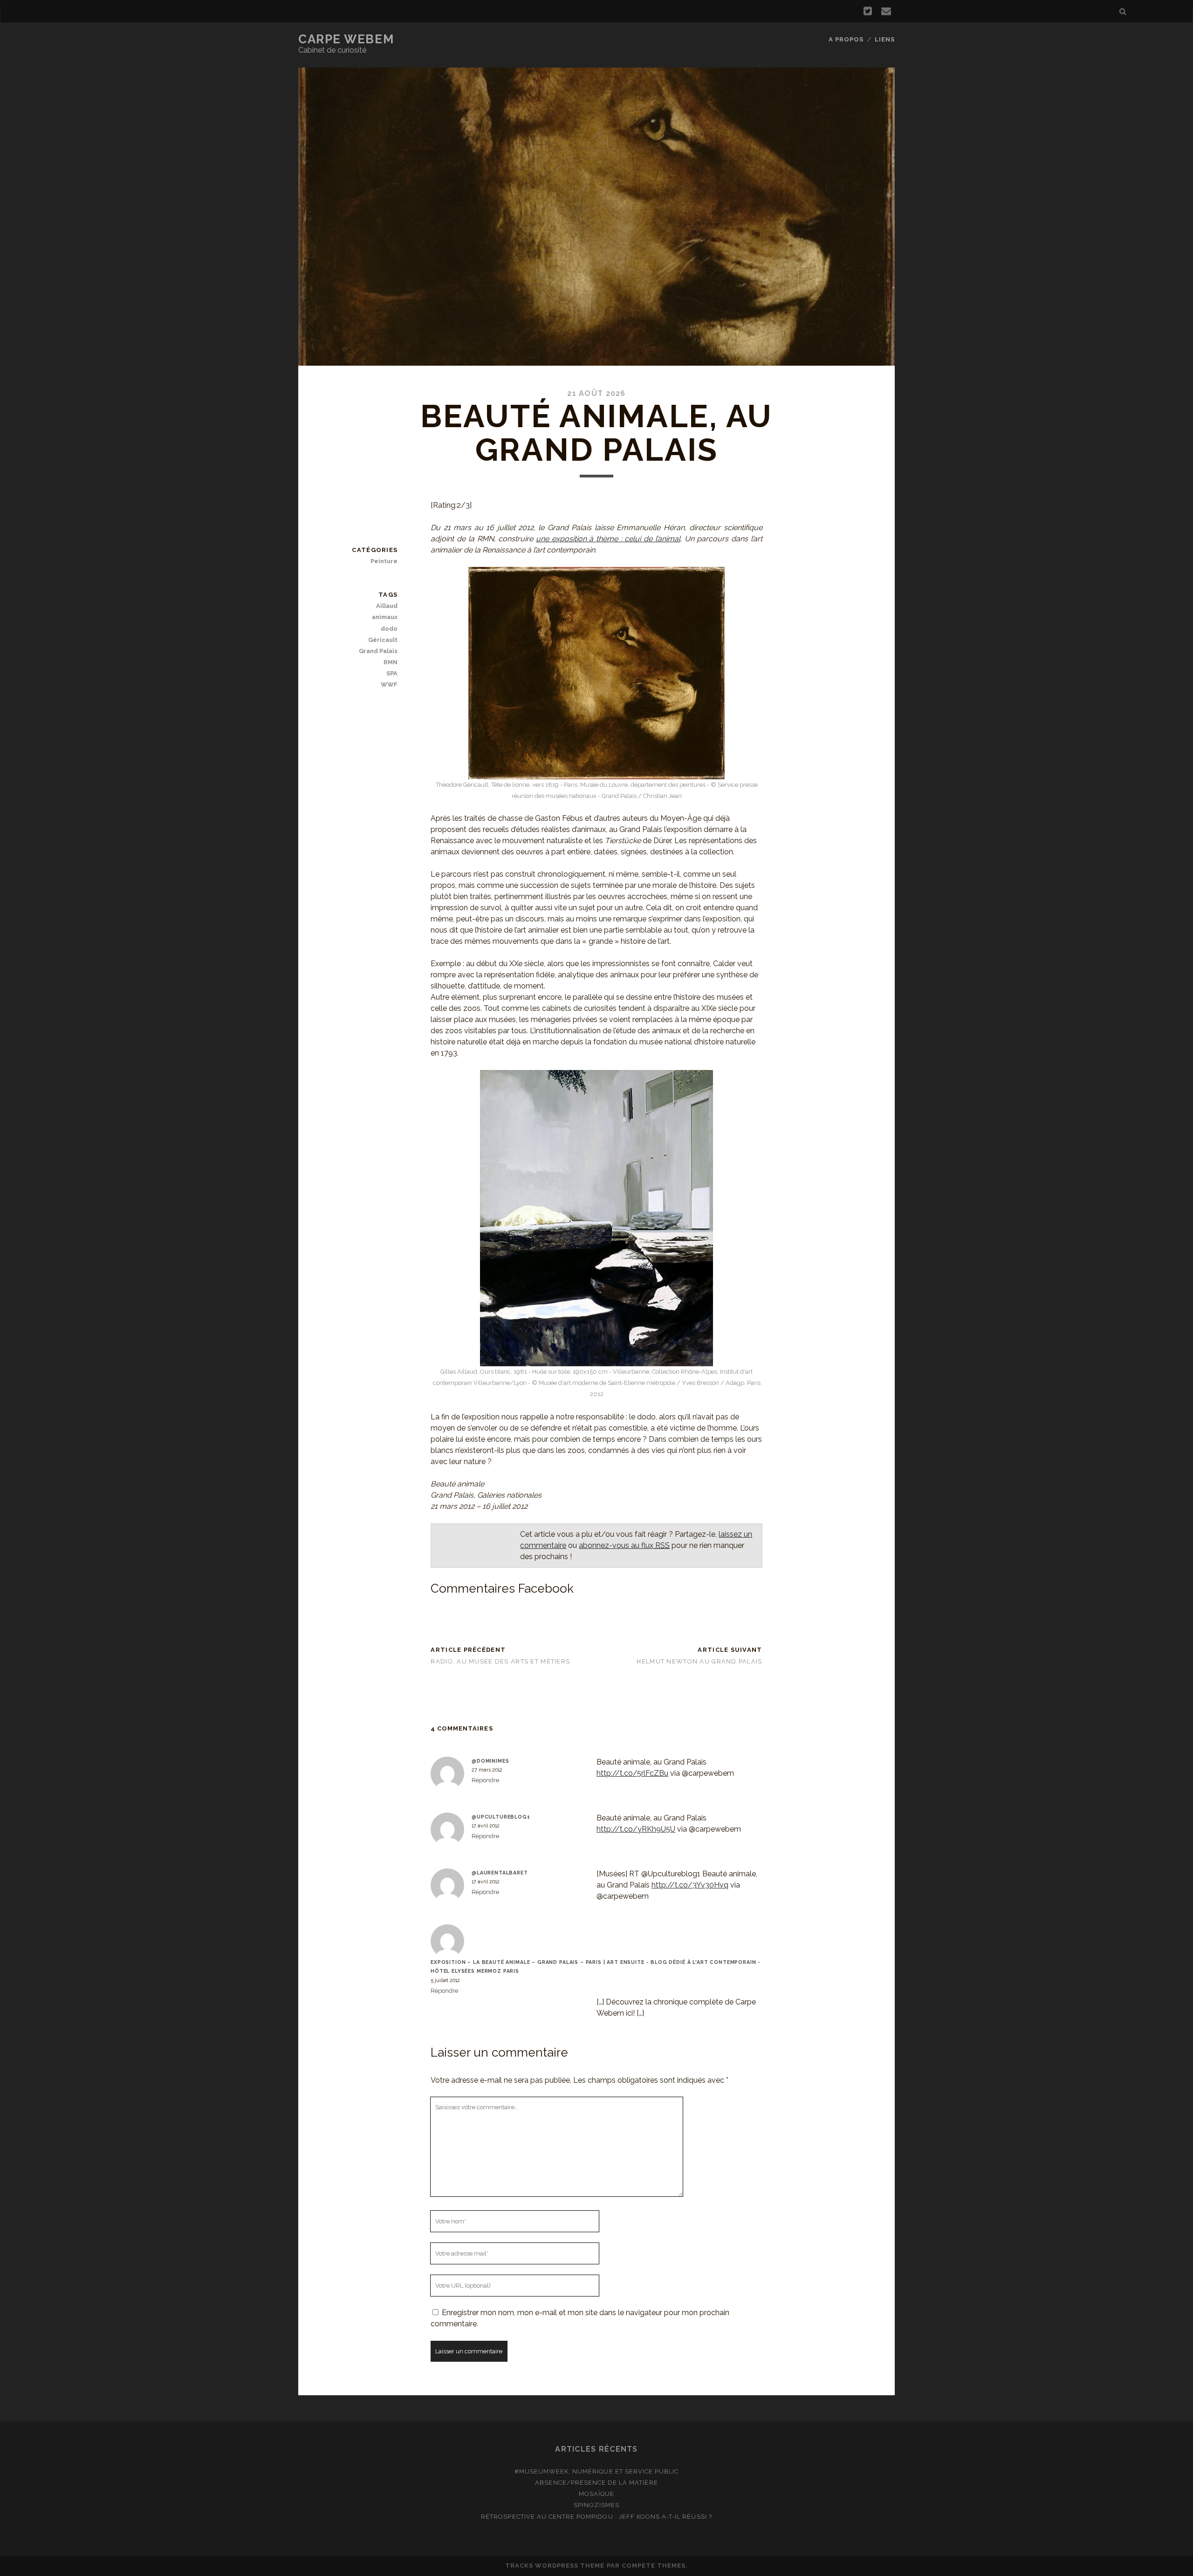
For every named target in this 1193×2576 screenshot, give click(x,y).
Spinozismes (596, 2505)
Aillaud (387, 606)
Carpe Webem (346, 39)
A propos (846, 39)
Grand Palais (378, 651)
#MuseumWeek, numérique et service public (597, 2471)
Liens (885, 39)
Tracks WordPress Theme (555, 2566)
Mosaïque (596, 2494)
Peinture (384, 561)
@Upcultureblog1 (501, 1817)
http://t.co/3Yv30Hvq (690, 1885)
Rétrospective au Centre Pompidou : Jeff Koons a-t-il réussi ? (596, 2517)
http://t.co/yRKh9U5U (636, 1829)
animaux (385, 617)
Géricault (383, 640)
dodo (389, 629)
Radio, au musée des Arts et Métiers (500, 1661)
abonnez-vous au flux (624, 1545)
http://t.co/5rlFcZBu (632, 1773)
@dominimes (490, 1761)
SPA (392, 673)
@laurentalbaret (500, 1873)
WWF (389, 685)
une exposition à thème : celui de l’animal (608, 539)
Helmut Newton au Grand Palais (699, 1661)
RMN (391, 662)
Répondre (485, 1780)
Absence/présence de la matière (596, 2483)
